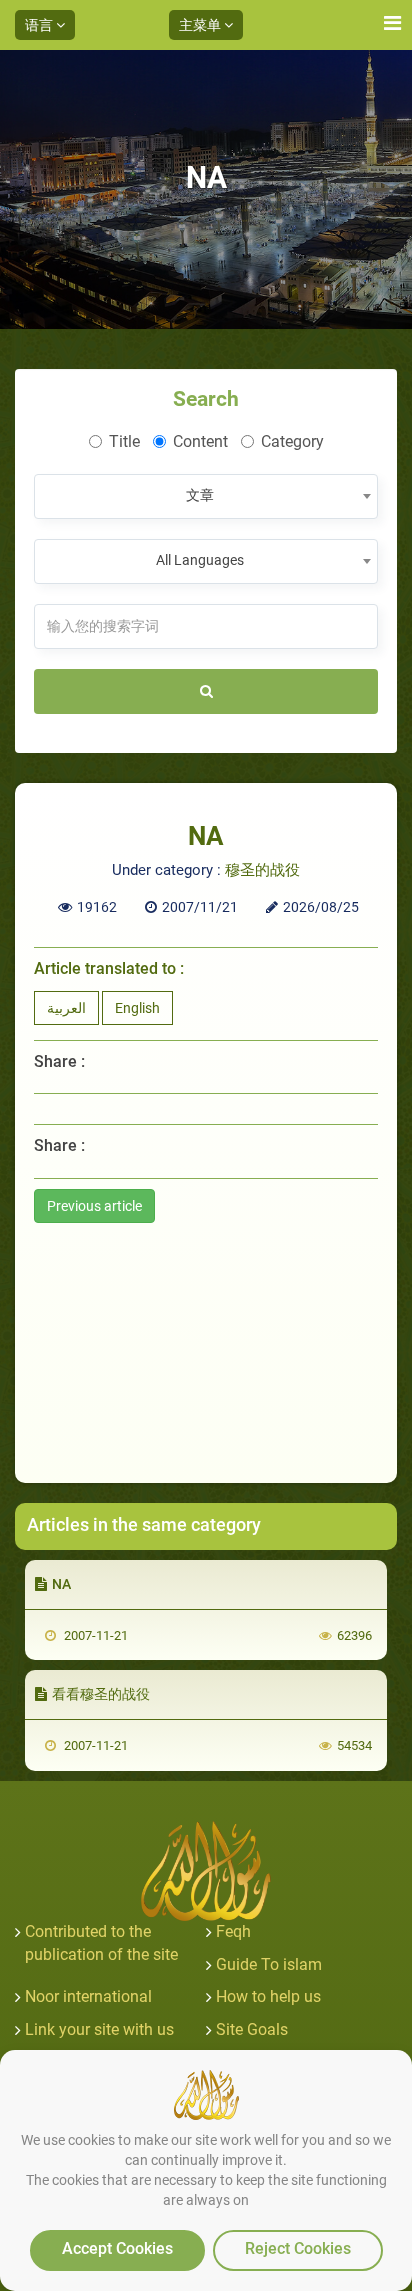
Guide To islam (269, 1964)
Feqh (233, 1931)
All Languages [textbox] (200, 560)
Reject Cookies (298, 2248)
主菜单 (201, 25)
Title (124, 441)
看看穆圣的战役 (101, 1694)
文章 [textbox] (200, 495)
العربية (66, 1008)
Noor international (88, 1996)
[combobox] (206, 496)
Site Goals (252, 2029)
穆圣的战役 (262, 870)
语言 (40, 25)
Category (292, 441)
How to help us (268, 1996)
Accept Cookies (117, 2248)
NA (61, 1584)
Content (200, 441)
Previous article (94, 1206)
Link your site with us (99, 2029)
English (137, 1008)
